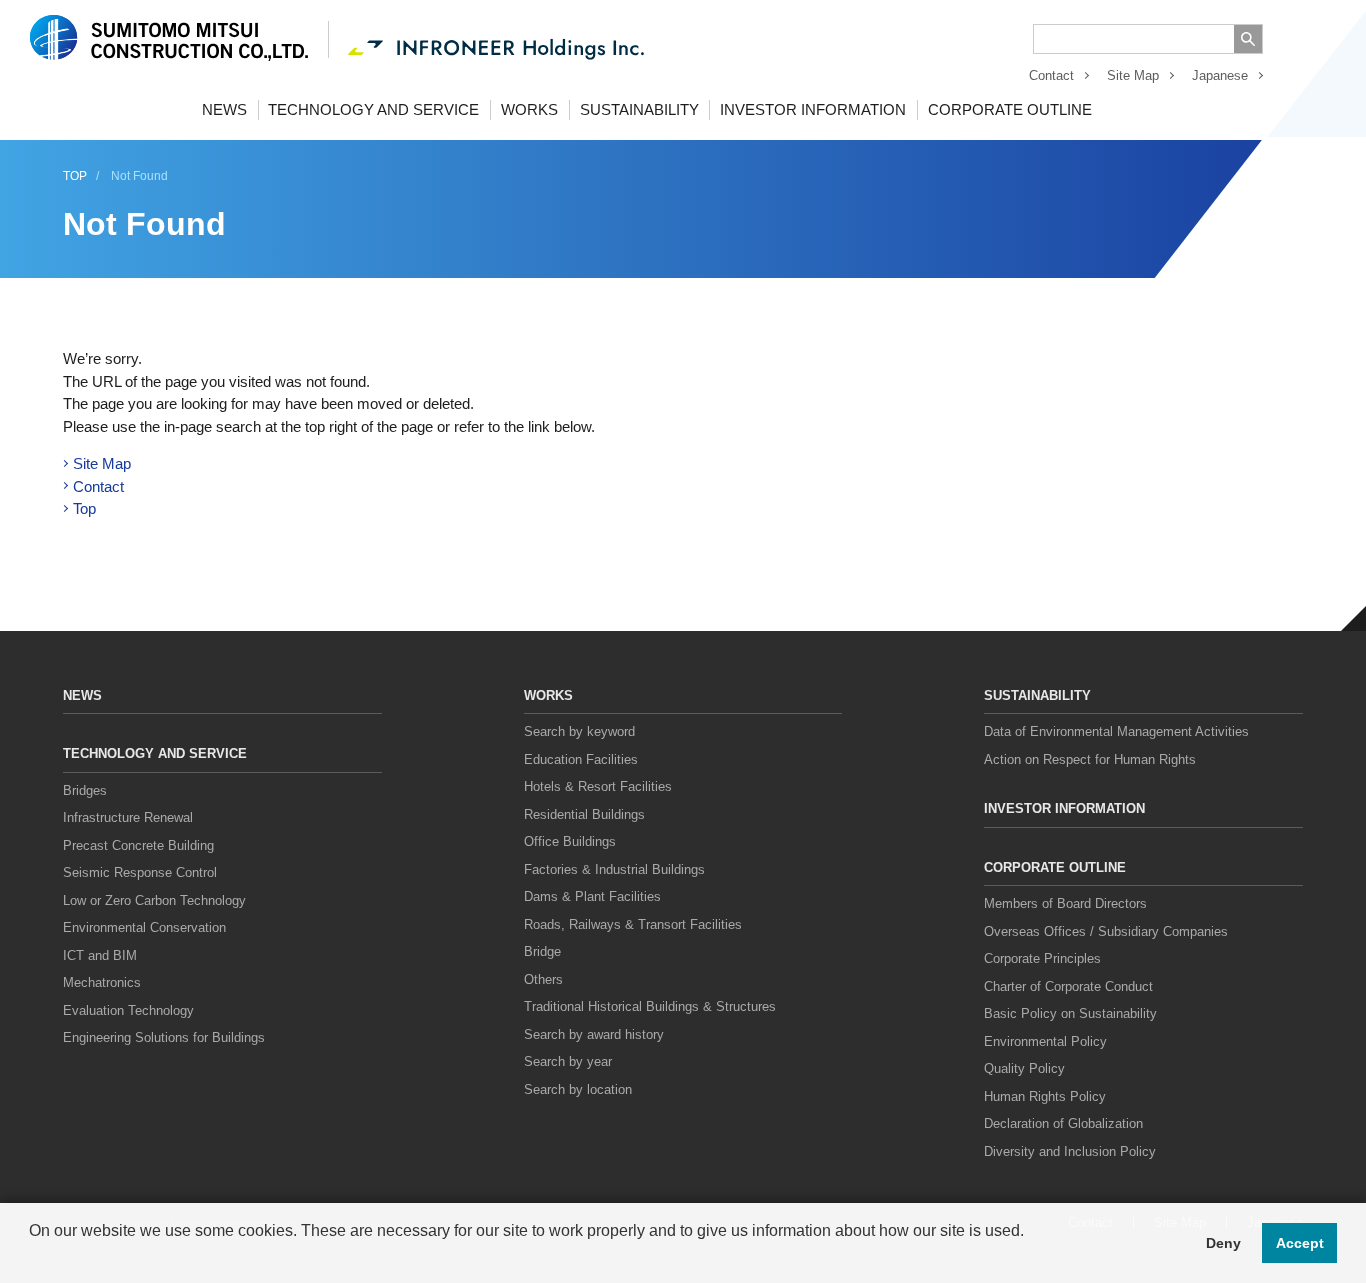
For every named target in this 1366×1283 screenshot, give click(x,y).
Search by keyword (579, 731)
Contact (1051, 75)
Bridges (85, 790)
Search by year (568, 1061)
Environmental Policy (1045, 1041)
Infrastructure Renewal (128, 817)
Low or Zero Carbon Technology (154, 900)
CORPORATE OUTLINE (1010, 109)
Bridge (542, 951)
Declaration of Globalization (1063, 1123)
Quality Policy (1024, 1068)
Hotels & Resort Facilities (598, 786)
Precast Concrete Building (138, 845)
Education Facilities (581, 759)
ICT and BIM (100, 955)
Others (543, 979)
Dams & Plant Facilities (592, 896)
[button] (32, 1257)
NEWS (224, 109)
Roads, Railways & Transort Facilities (633, 924)
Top (84, 508)
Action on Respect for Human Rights (1090, 759)
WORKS (529, 109)
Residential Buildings (584, 814)
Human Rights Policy (1045, 1096)
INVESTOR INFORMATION (813, 109)
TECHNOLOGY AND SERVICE (373, 109)
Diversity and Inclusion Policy (1070, 1151)
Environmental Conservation (144, 927)
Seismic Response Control (140, 872)
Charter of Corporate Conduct (1068, 986)
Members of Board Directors (1065, 903)
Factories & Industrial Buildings (614, 869)
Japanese (1220, 75)
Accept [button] (1300, 1243)
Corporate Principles (1042, 958)
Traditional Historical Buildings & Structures (650, 1006)
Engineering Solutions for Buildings (164, 1037)
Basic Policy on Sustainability (1070, 1013)
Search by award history (594, 1034)
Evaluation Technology (128, 1010)
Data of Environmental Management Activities (1116, 731)
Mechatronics (102, 982)
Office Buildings (570, 841)
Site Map (1133, 75)
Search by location (578, 1089)
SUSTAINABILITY (639, 109)
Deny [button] (1223, 1243)
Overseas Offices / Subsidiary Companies (1106, 931)
